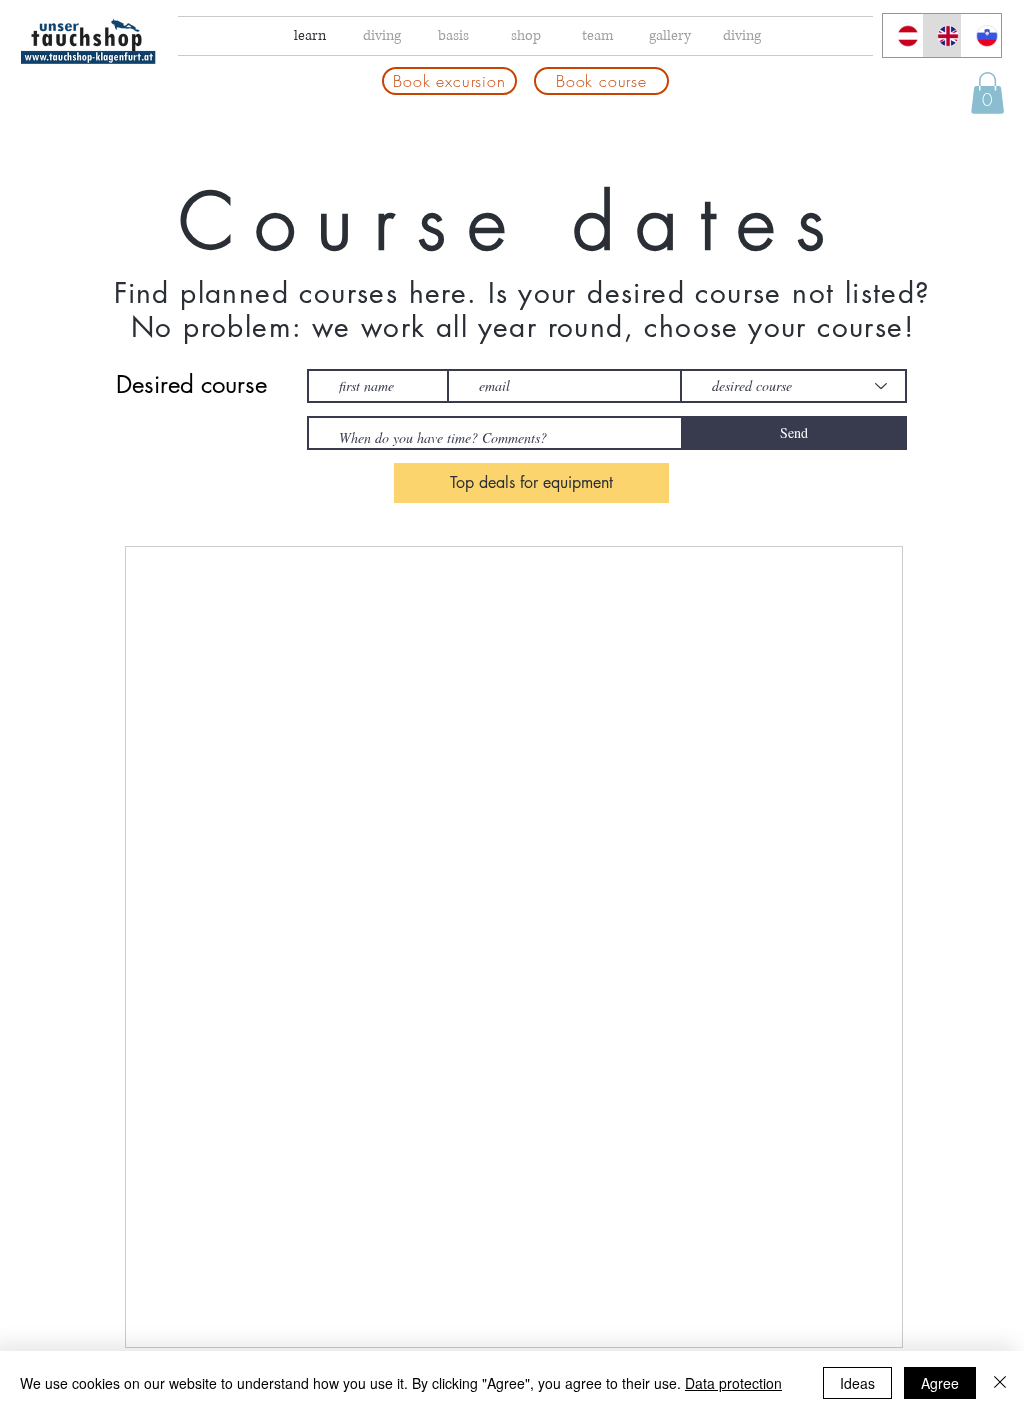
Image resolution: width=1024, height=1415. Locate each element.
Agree (940, 1383)
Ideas (857, 1383)
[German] (902, 35)
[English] (942, 35)
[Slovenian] (981, 35)
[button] (987, 93)
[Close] (1000, 1383)
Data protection (733, 1383)
